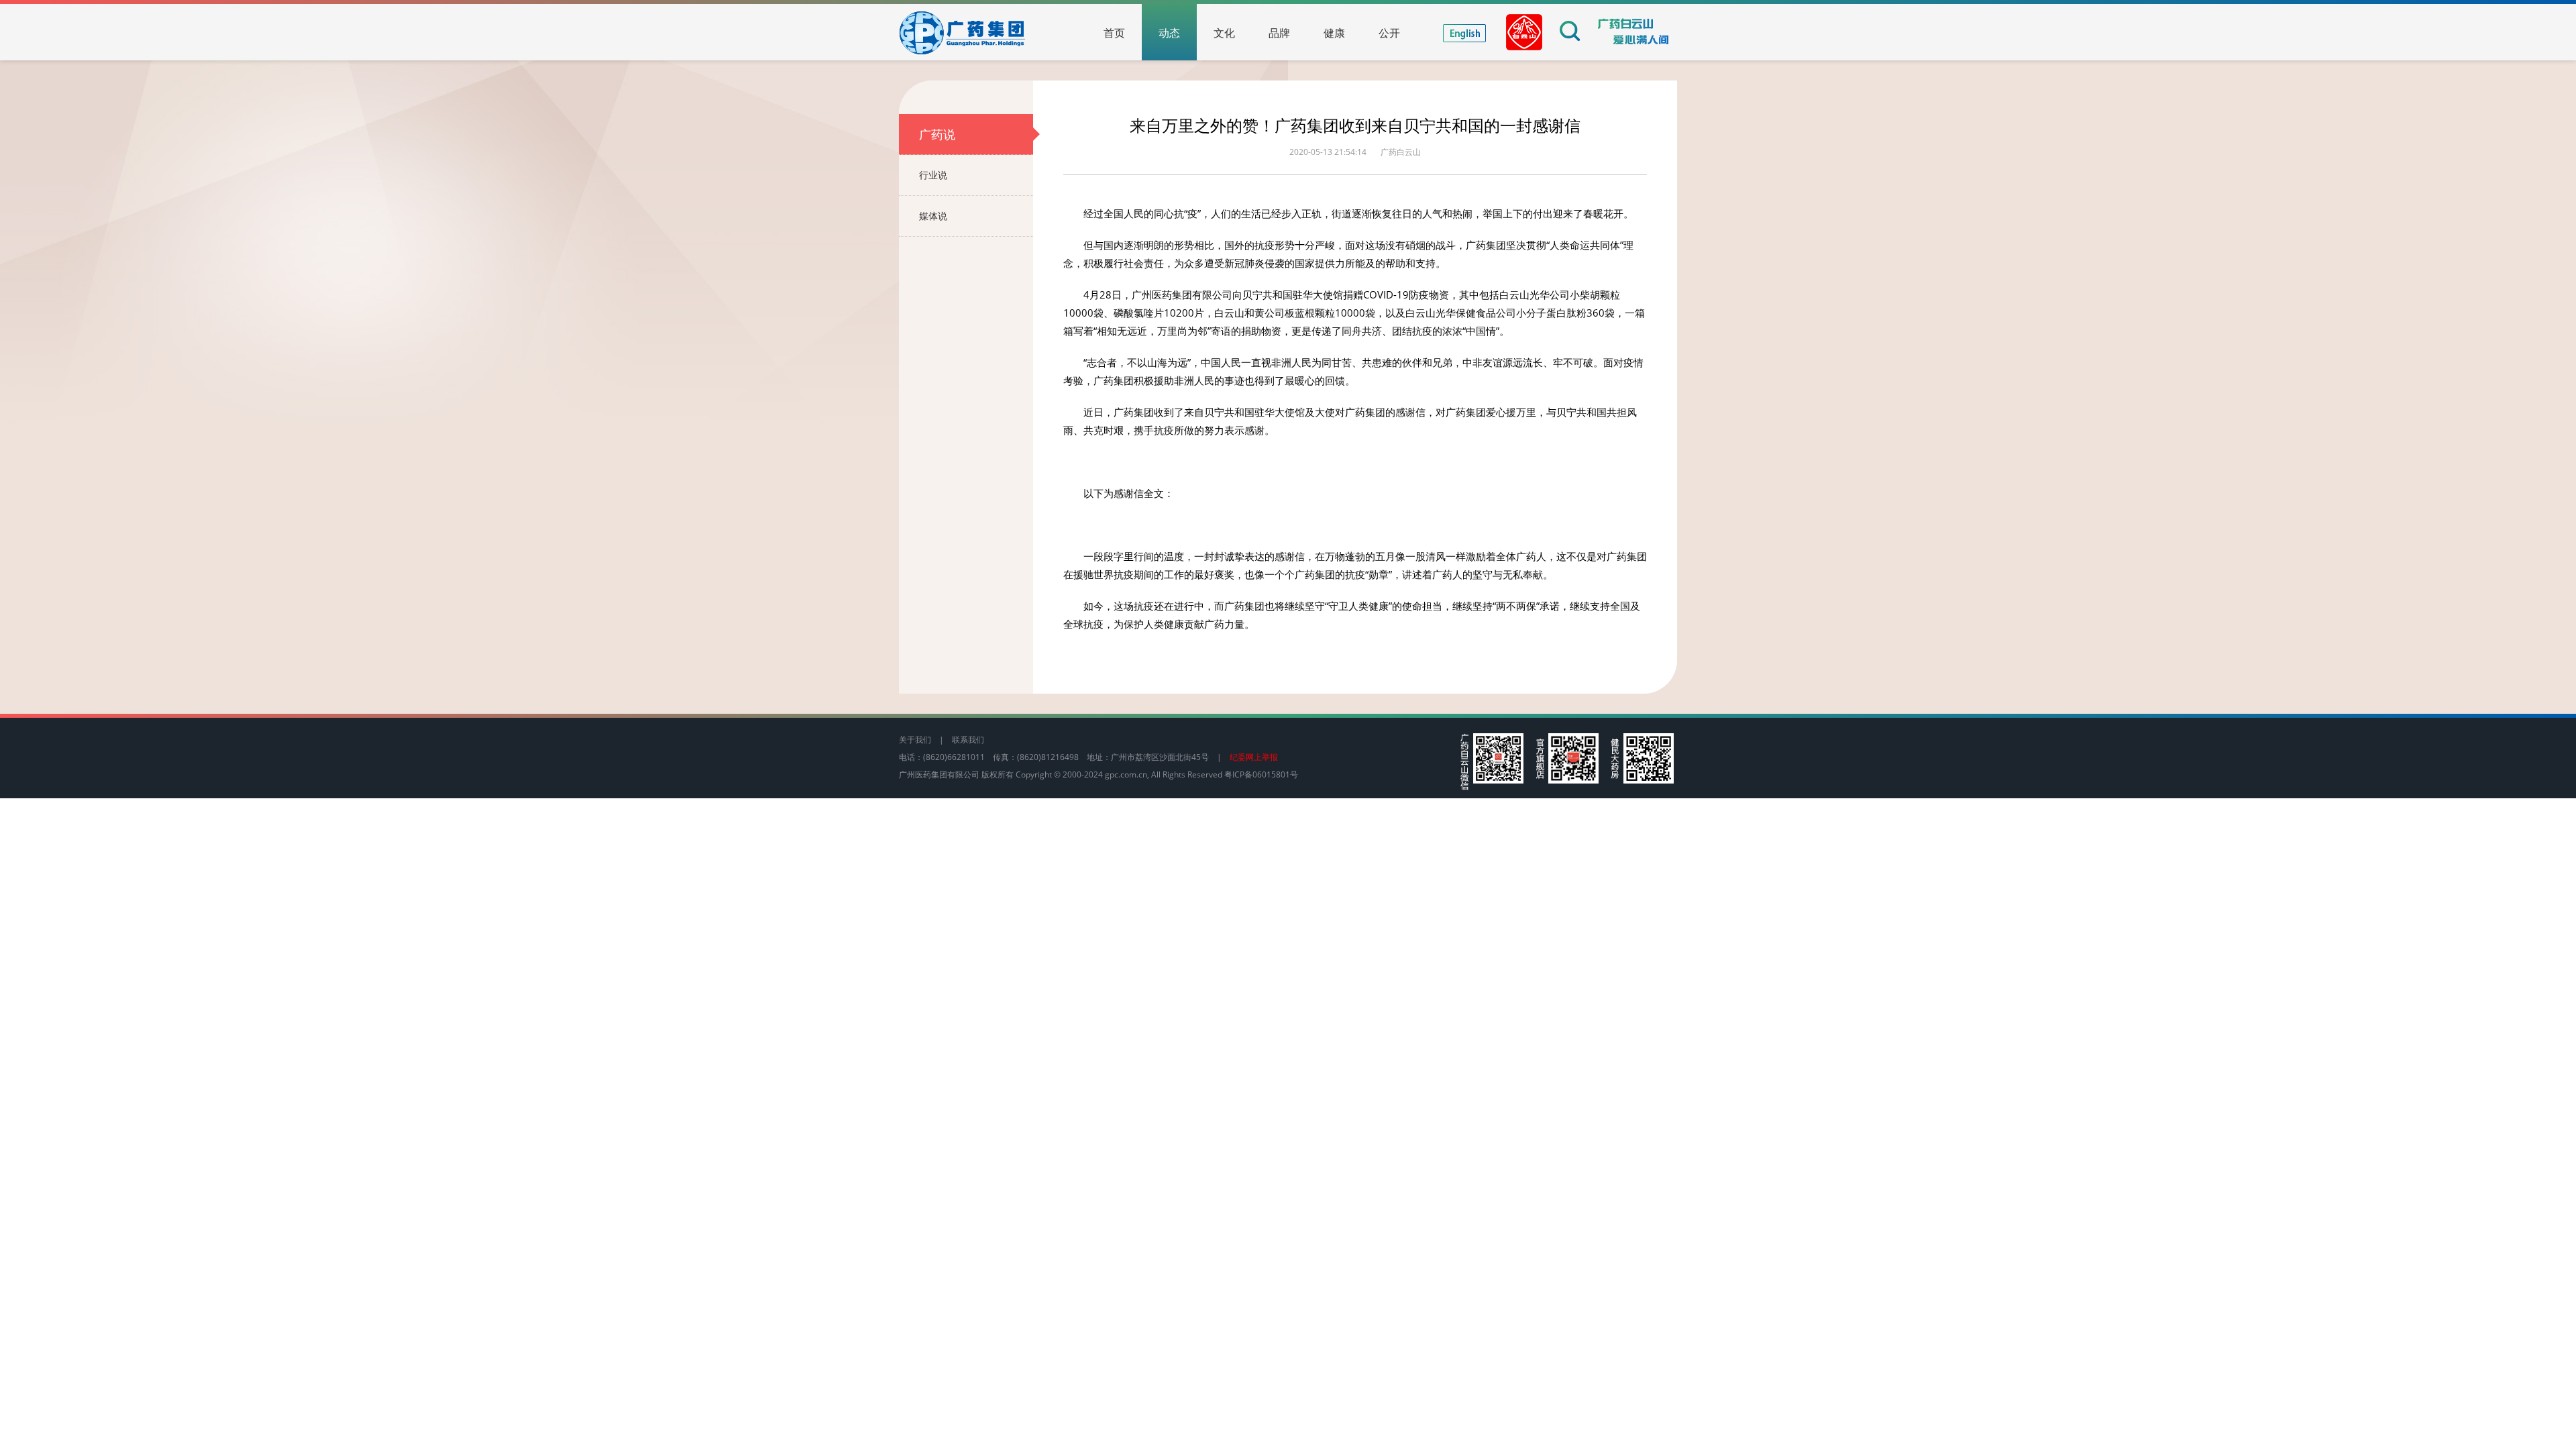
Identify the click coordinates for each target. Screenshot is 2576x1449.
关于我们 (915, 740)
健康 (1334, 33)
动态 (1169, 33)
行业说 (933, 175)
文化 (1224, 33)
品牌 (1279, 33)
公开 (1389, 33)
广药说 (937, 134)
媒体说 (933, 216)
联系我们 (968, 740)
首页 (1114, 33)
